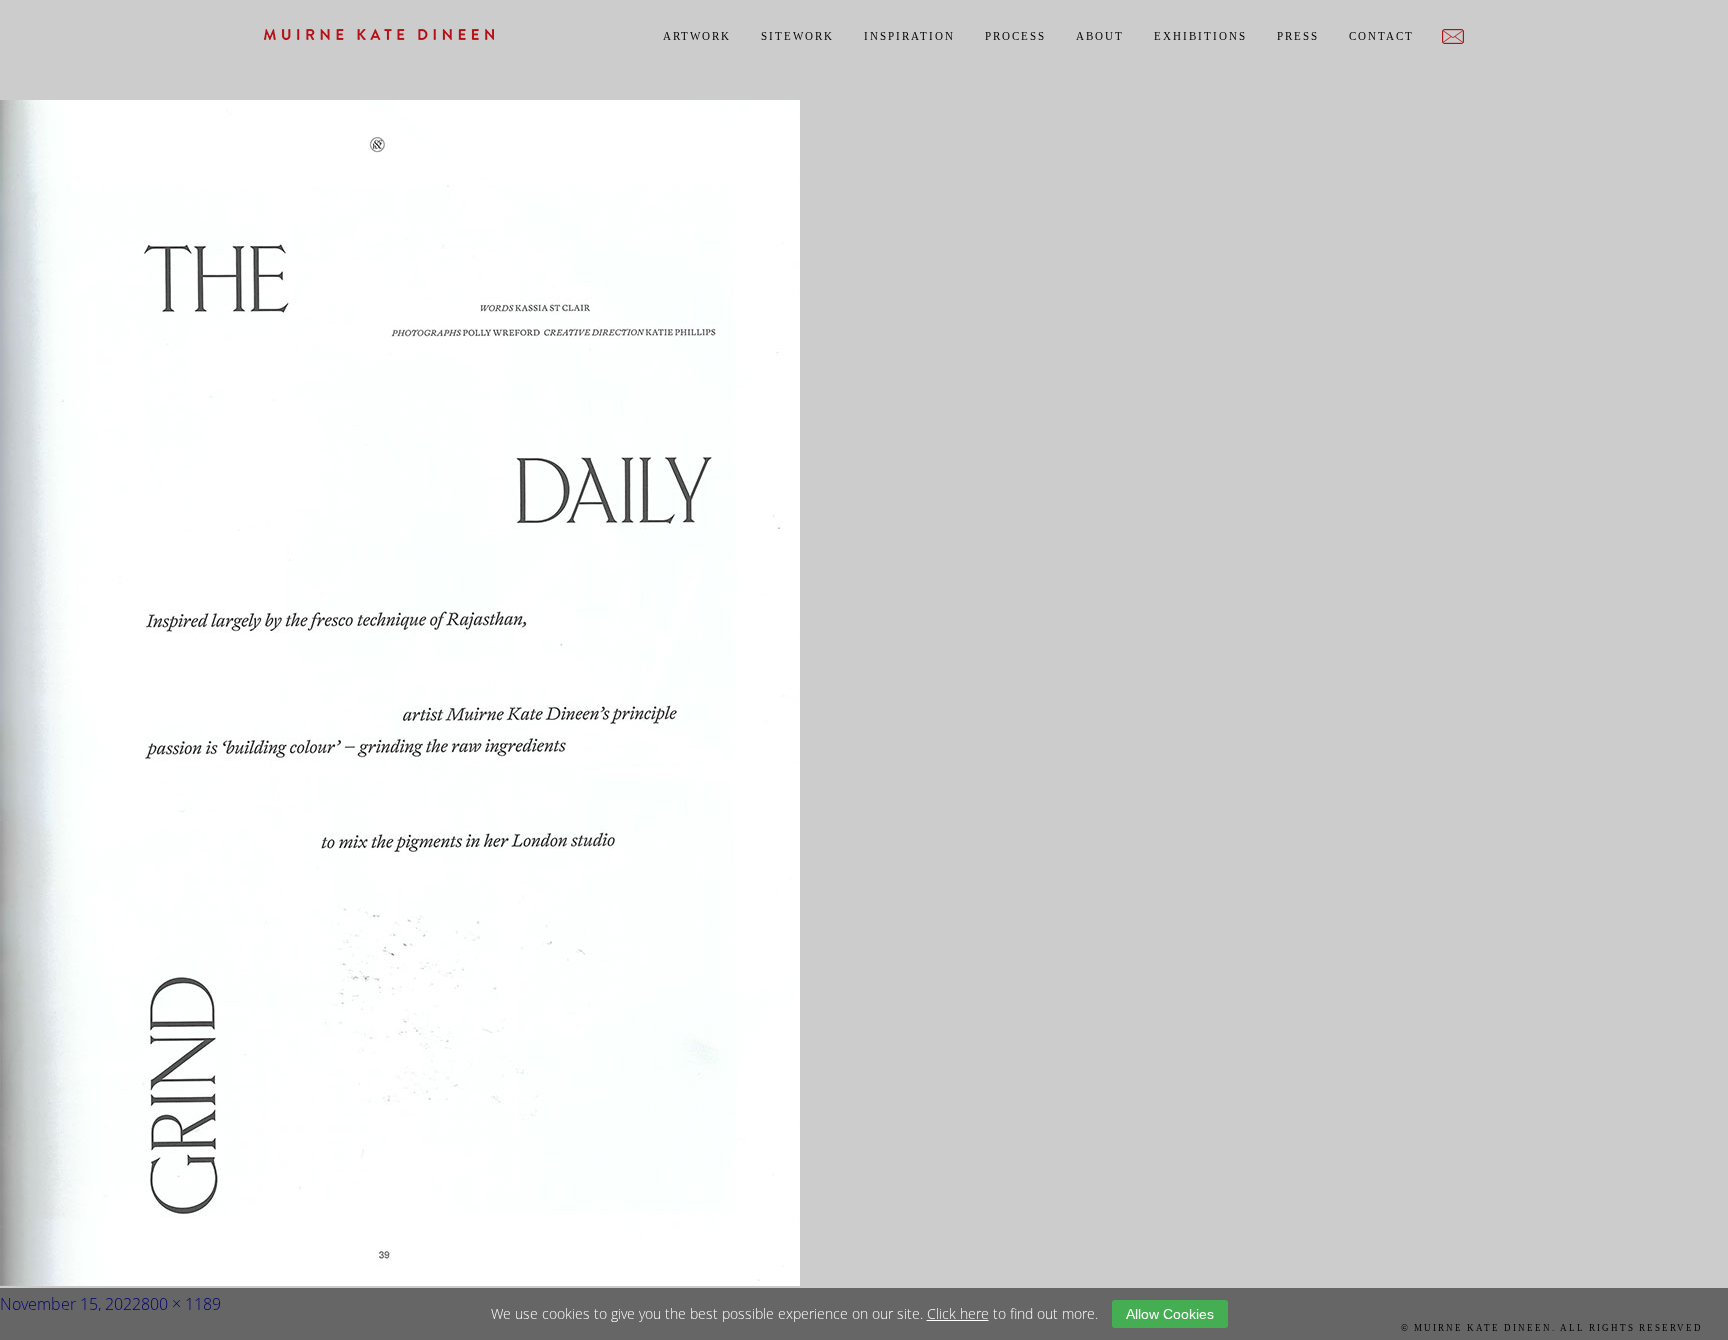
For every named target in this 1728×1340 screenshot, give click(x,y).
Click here (958, 1313)
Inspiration (909, 36)
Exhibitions (1200, 36)
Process (1015, 36)
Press (1298, 36)
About (1100, 36)
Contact (1381, 36)
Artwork (697, 36)
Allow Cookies (1170, 1314)
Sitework (797, 36)
